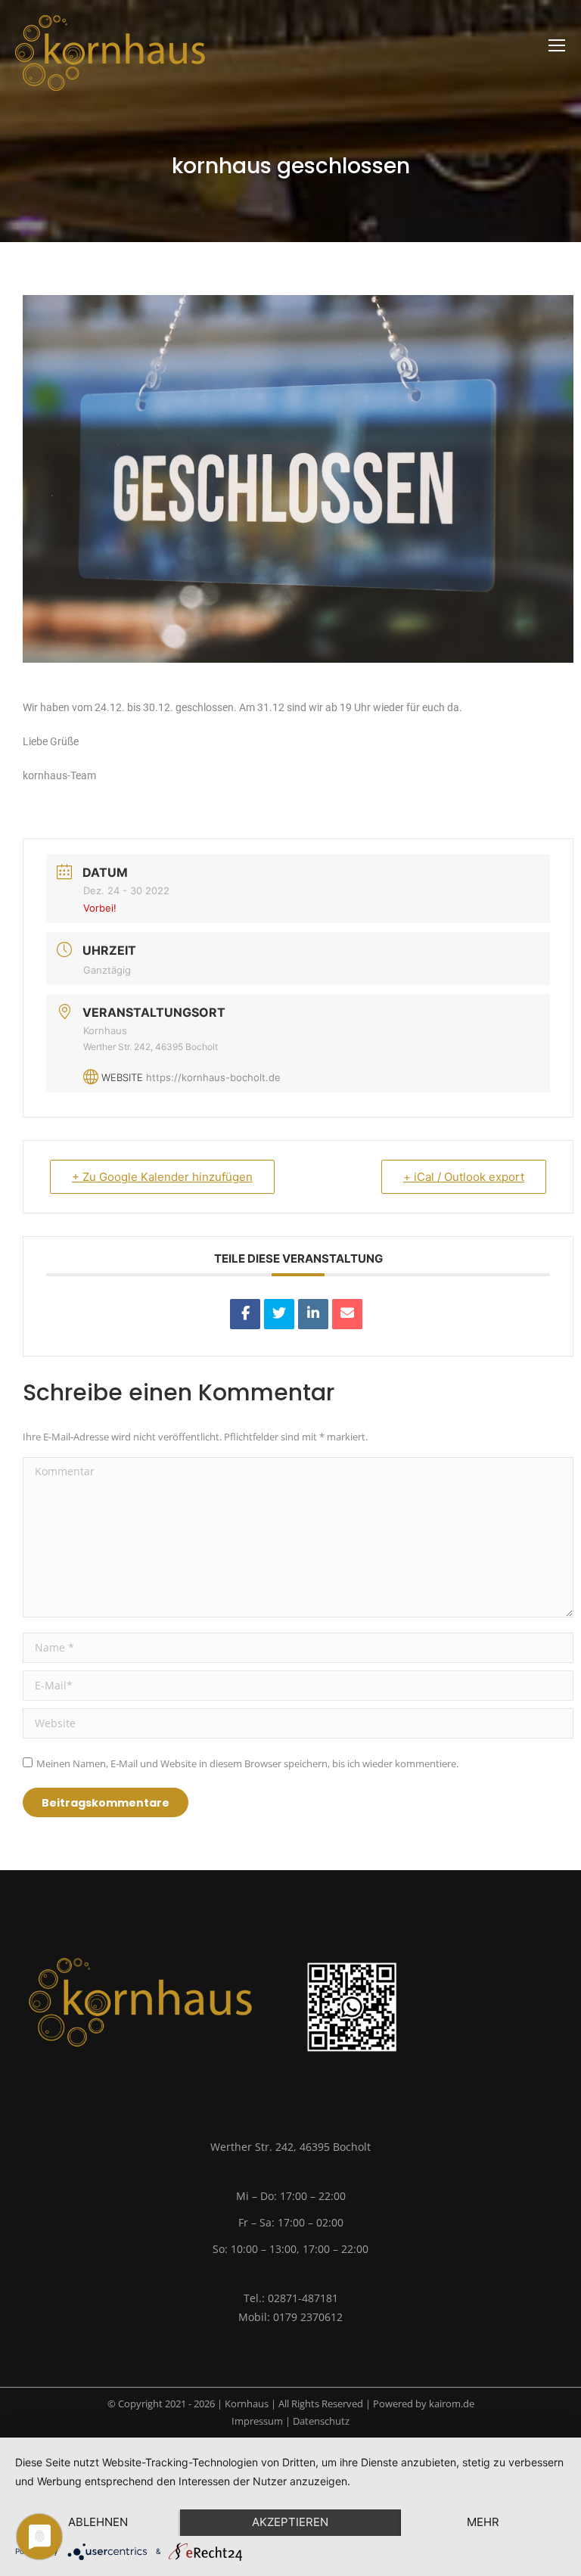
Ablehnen (98, 2522)
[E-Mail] (347, 1314)
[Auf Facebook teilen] (245, 1314)
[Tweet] (279, 1314)
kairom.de (452, 2404)
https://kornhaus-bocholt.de (213, 1077)
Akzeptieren (290, 2522)
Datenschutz (321, 2421)
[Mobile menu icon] (557, 45)
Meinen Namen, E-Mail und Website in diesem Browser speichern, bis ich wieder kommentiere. (247, 1763)
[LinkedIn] (313, 1314)
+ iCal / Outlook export (464, 1177)
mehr (483, 2522)
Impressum (257, 2421)
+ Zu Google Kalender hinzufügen (162, 1177)
